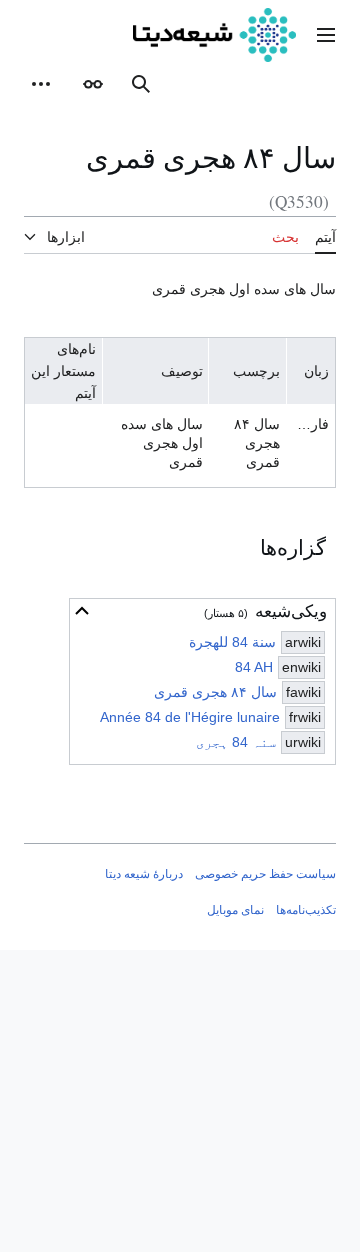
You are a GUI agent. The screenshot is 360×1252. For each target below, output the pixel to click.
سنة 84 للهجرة (232, 642)
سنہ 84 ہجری (236, 742)
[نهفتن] (82, 611)
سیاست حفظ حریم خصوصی (265, 874)
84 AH (254, 667)
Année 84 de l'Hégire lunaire (190, 717)
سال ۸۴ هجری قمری (215, 692)
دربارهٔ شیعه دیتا (144, 874)
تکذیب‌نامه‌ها (306, 910)
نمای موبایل (235, 910)
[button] (326, 35)
